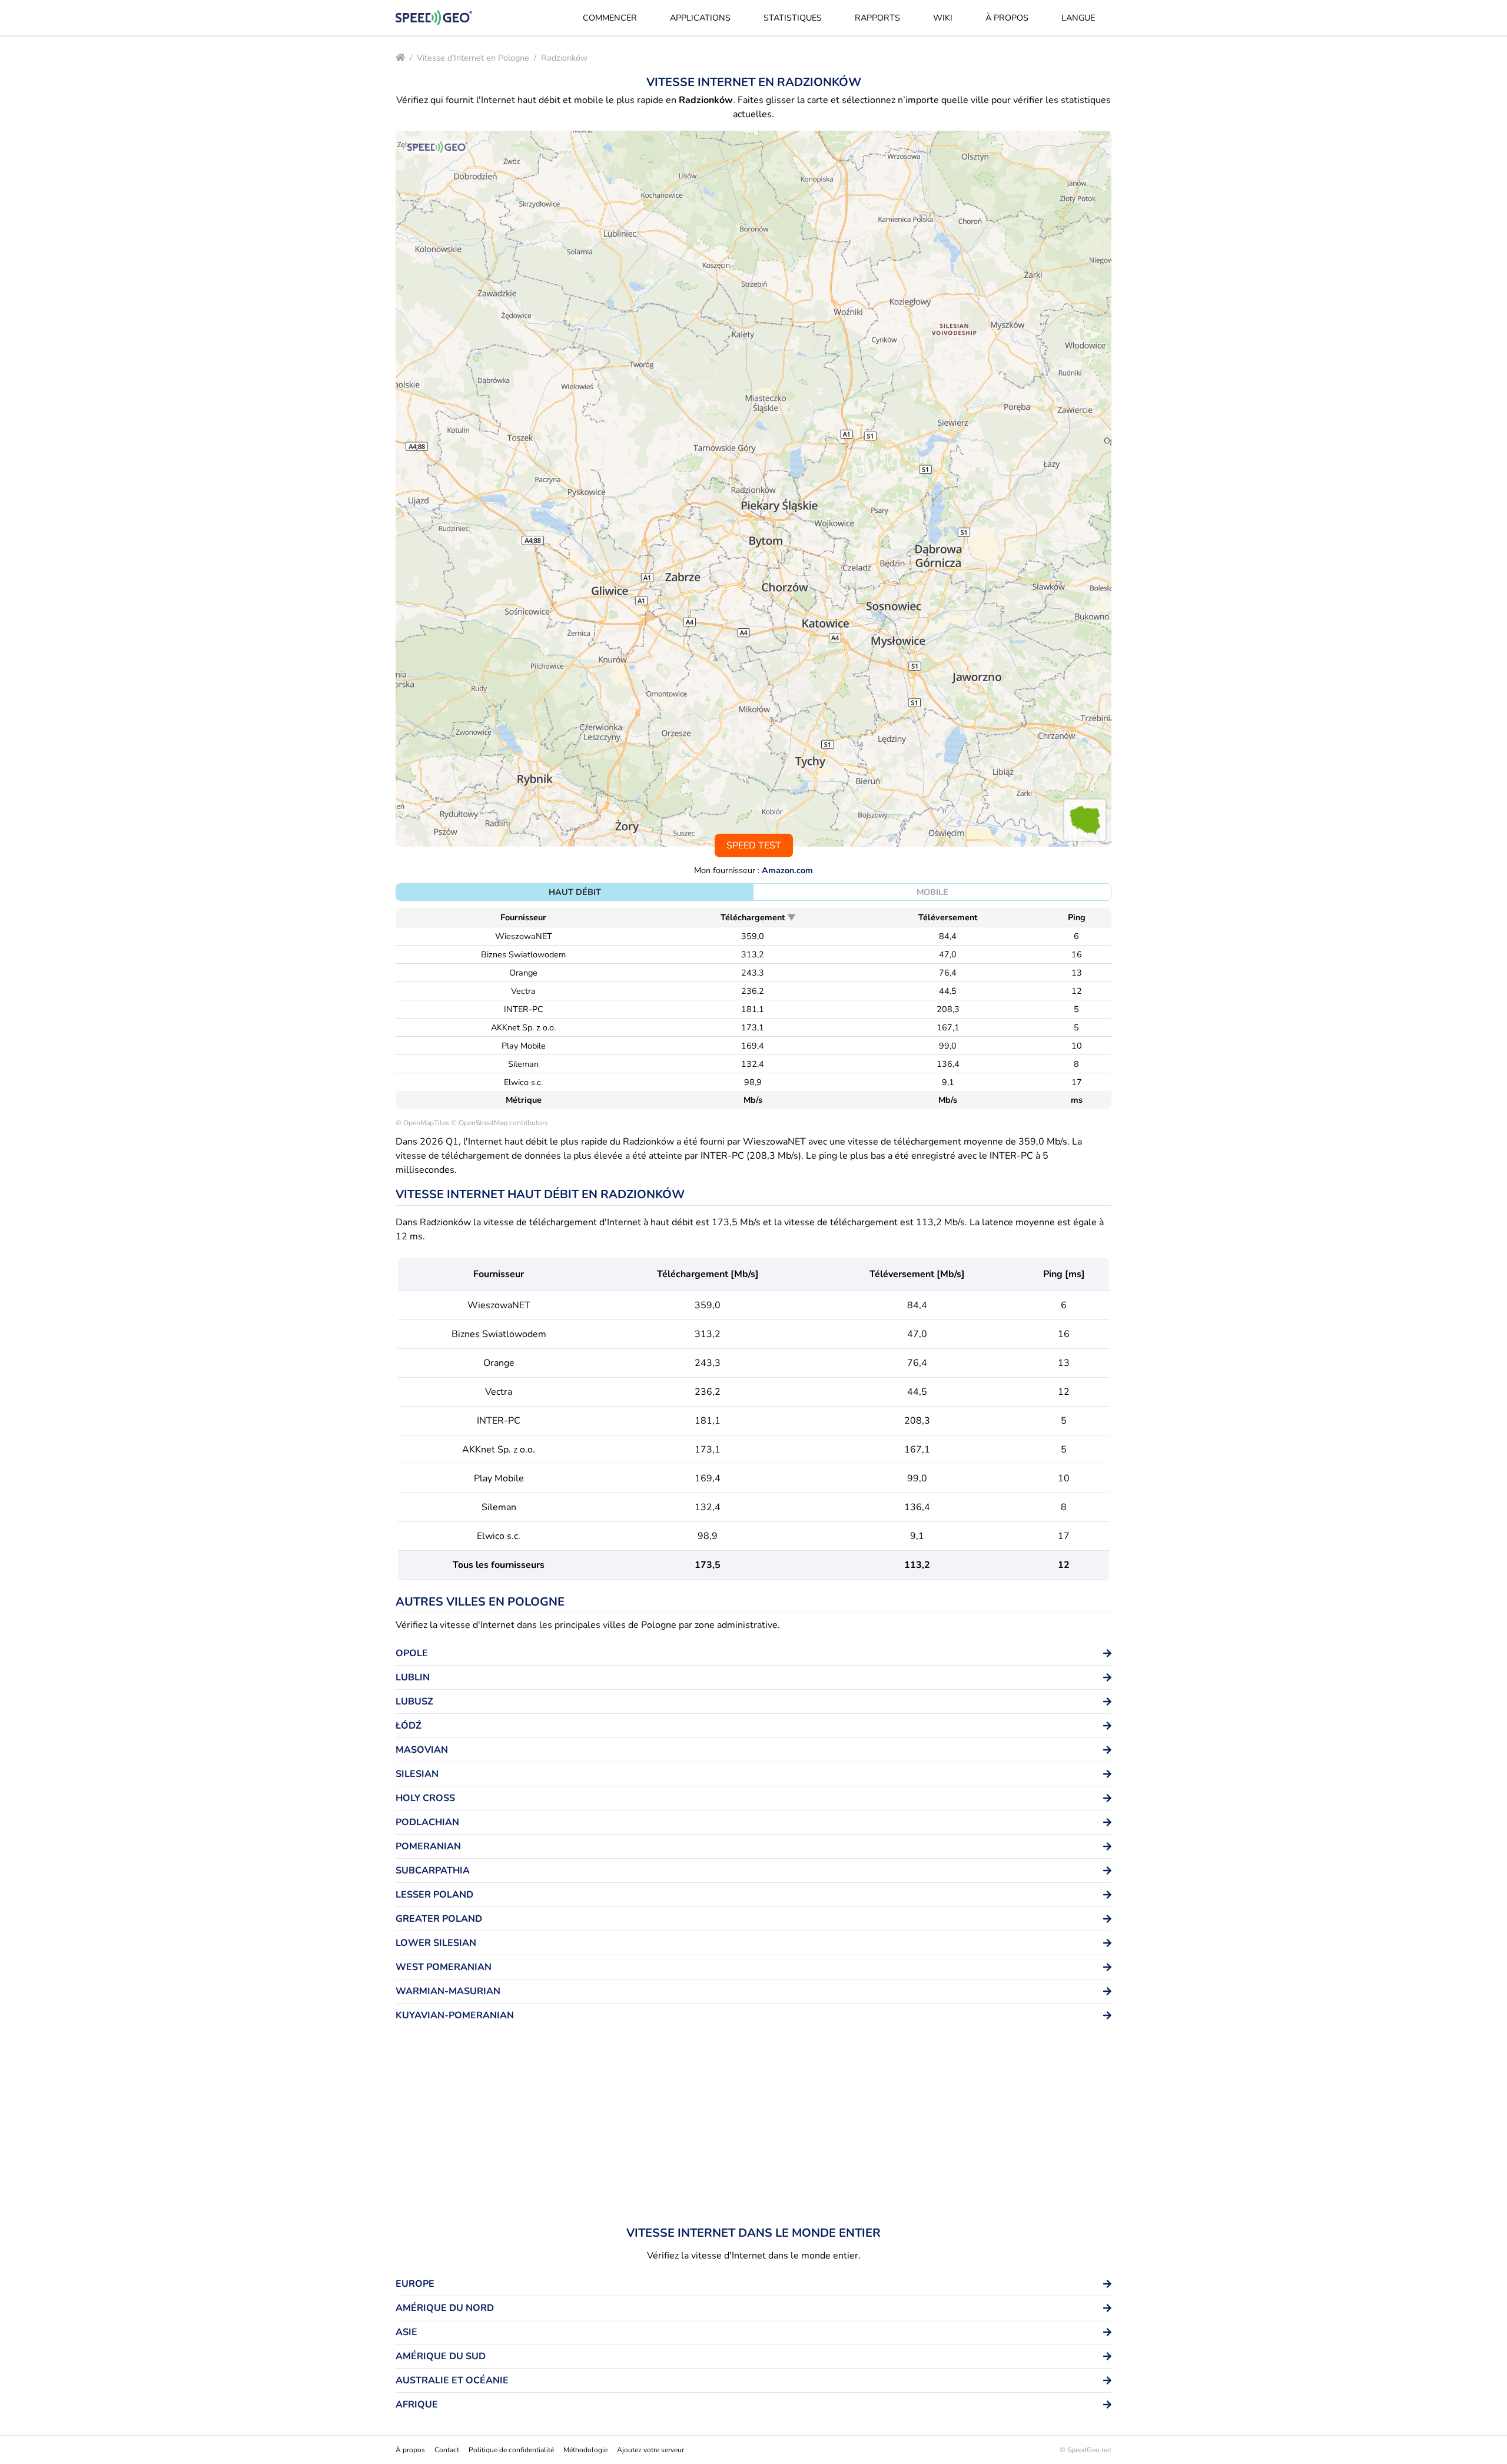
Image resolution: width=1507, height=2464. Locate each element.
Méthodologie (585, 2450)
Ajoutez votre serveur (650, 2450)
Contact (447, 2450)
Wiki (943, 18)
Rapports (877, 18)
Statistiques (793, 18)
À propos (1007, 18)
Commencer (610, 18)
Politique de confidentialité (511, 2450)
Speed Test (754, 845)
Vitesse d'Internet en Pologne (473, 58)
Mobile (932, 892)
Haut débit (575, 892)
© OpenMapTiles (422, 1123)
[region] (753, 489)
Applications (700, 18)
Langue (1078, 18)
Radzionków (564, 58)
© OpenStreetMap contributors (499, 1123)
